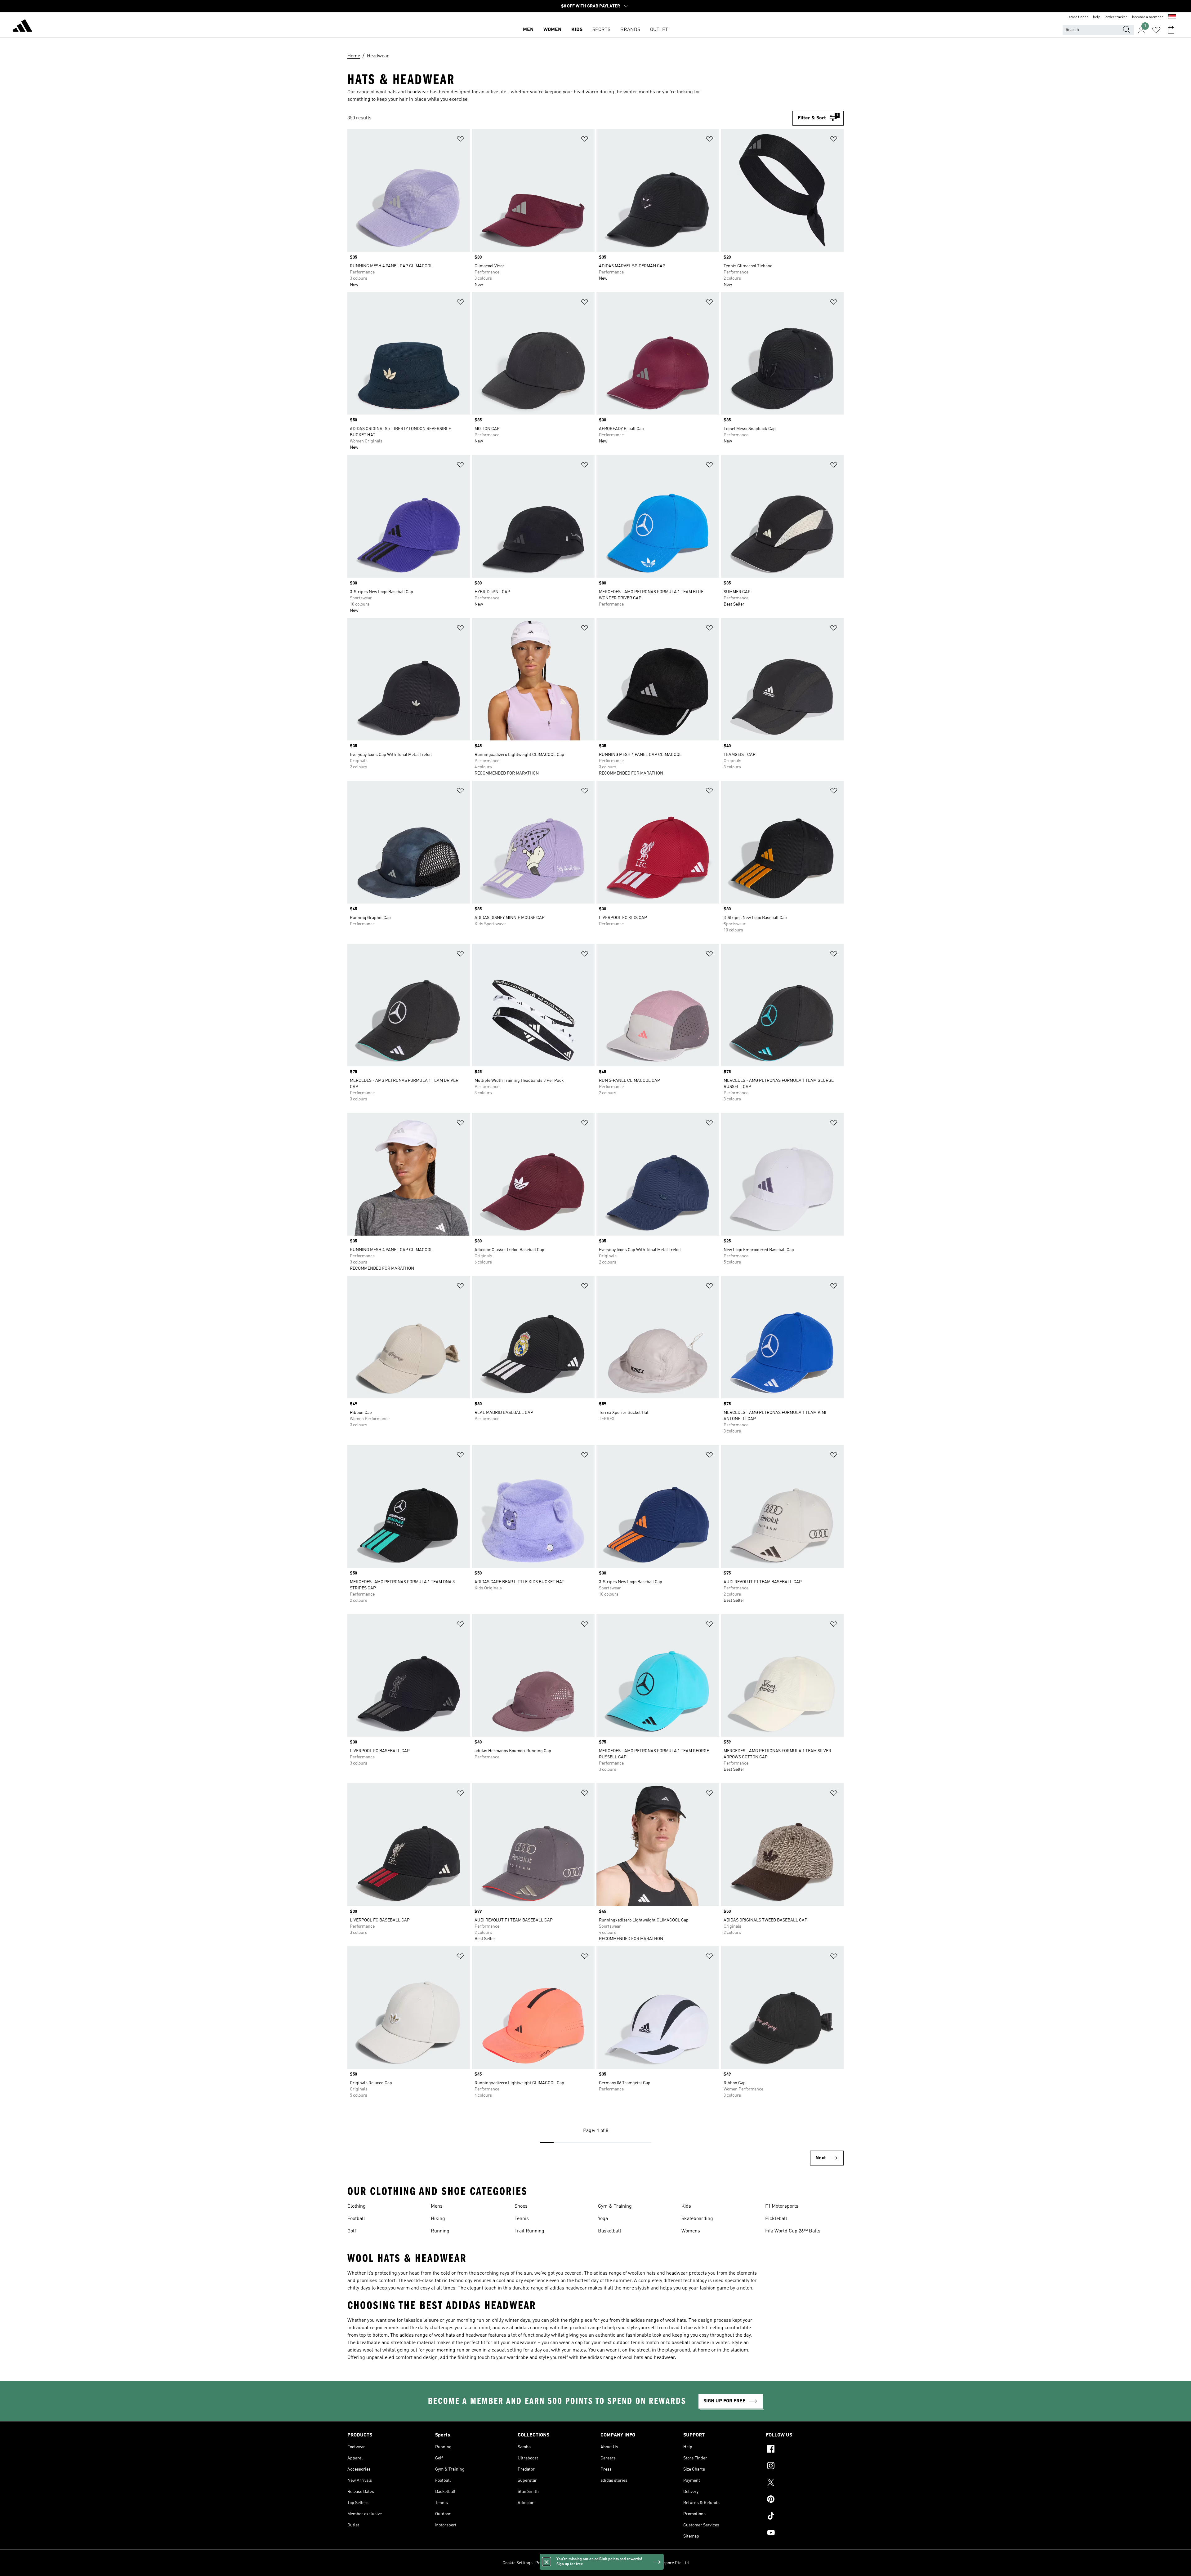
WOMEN (552, 30)
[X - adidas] (805, 2483)
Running (440, 2231)
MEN (528, 30)
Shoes (521, 2206)
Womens (691, 2231)
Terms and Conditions (585, 2563)
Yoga (603, 2219)
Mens (437, 2206)
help (1097, 17)
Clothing (357, 2206)
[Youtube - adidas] (805, 2534)
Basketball (610, 2231)
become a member (1148, 17)
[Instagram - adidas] (805, 2467)
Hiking (438, 2219)
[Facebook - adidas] (805, 2450)
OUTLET (659, 30)
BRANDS (630, 30)
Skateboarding (697, 2219)
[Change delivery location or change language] (1172, 17)
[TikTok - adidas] (805, 2517)
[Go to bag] (1171, 30)
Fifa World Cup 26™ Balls (793, 2231)
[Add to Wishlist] (460, 140)
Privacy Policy (549, 2563)
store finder (1078, 17)
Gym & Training (615, 2206)
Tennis (522, 2219)
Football (356, 2219)
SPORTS (601, 30)
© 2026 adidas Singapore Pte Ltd (658, 2563)
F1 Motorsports (782, 2206)
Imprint (616, 2563)
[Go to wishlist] (1156, 30)
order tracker (1116, 17)
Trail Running (529, 2231)
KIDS (577, 30)
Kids (686, 2206)
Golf (352, 2231)
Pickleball (776, 2219)
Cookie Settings (517, 2563)
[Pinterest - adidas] (805, 2500)
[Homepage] (22, 27)
